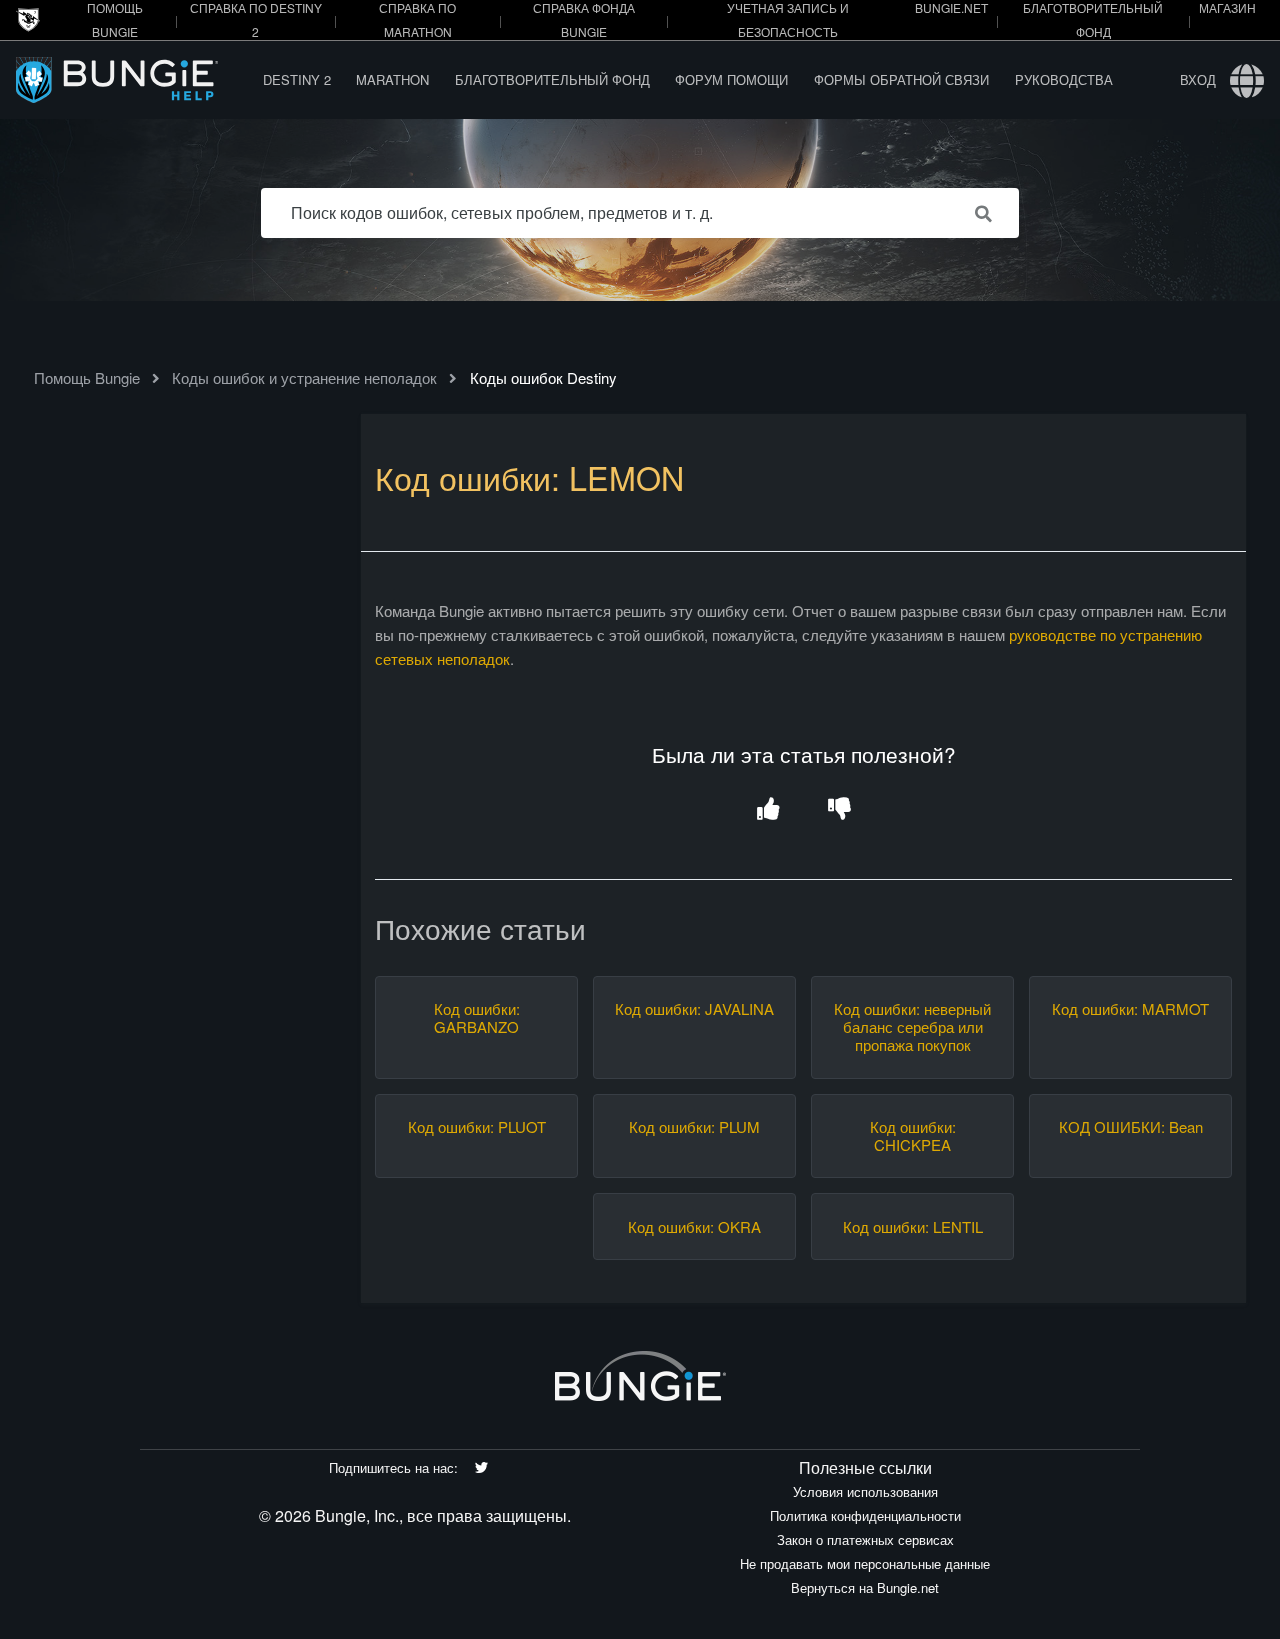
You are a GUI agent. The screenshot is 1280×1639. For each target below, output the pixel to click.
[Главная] (133, 79)
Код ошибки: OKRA (694, 1227)
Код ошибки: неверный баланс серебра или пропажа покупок (912, 1027)
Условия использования (865, 1491)
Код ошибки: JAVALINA (694, 1009)
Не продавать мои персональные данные (865, 1563)
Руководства (1064, 79)
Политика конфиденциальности (865, 1515)
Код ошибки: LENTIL (913, 1227)
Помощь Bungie (87, 377)
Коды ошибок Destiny (543, 377)
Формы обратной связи (901, 79)
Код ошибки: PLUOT (477, 1127)
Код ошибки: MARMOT (1130, 1009)
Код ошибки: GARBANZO (477, 1018)
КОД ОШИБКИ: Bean (1131, 1127)
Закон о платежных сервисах (865, 1539)
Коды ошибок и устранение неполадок (304, 377)
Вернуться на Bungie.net (865, 1587)
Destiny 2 (297, 79)
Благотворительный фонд (552, 79)
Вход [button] (1198, 79)
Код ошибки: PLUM (694, 1127)
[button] (768, 810)
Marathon (392, 79)
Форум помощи (731, 79)
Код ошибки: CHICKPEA (913, 1136)
